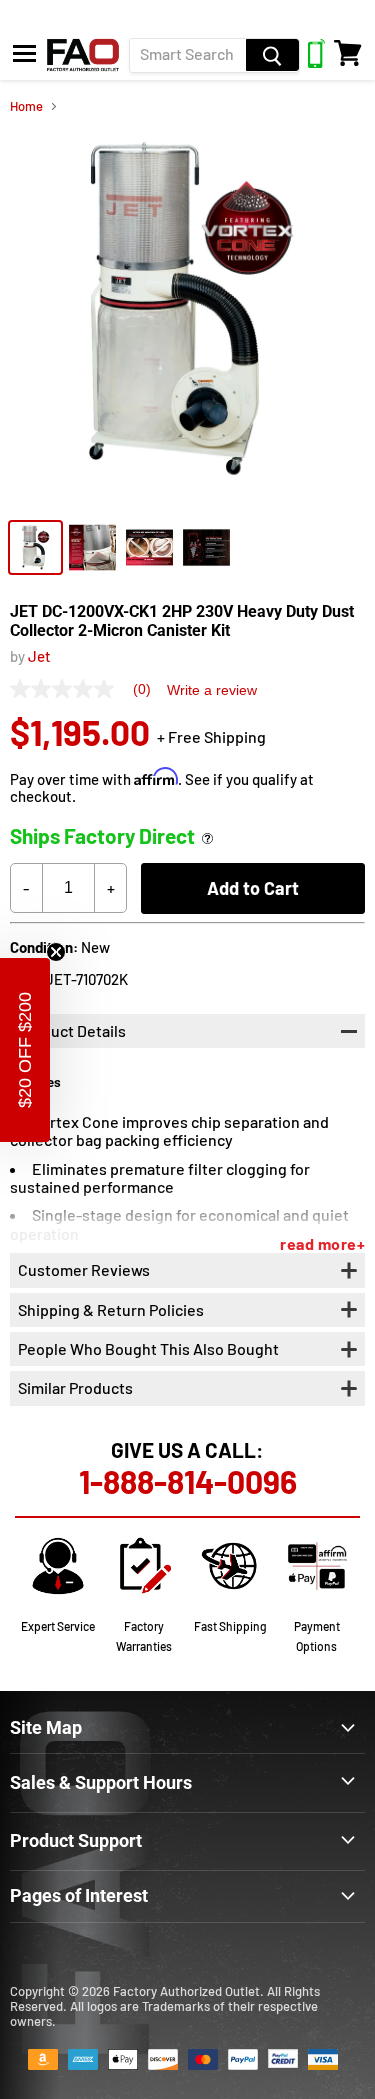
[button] (25, 1050)
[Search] (272, 55)
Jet (39, 656)
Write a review (212, 690)
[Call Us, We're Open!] (316, 62)
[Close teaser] (56, 952)
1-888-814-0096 (188, 1481)
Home (26, 106)
